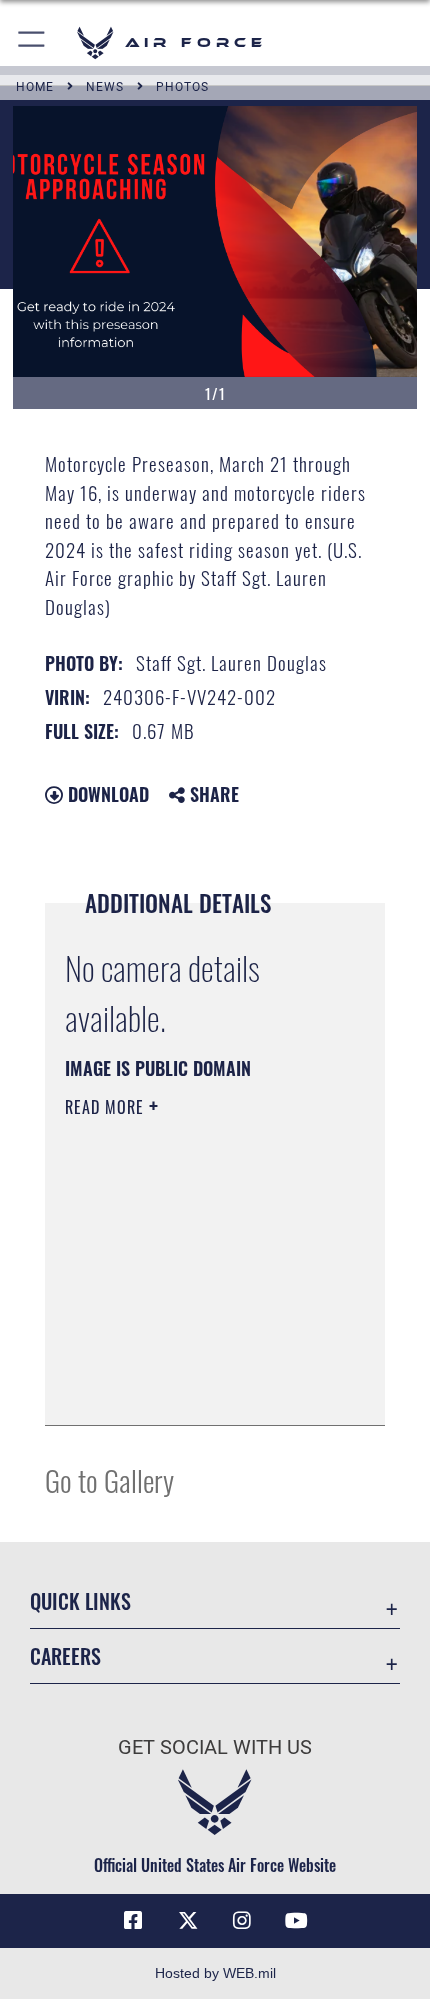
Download (106, 794)
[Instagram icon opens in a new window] (242, 1921)
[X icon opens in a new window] (188, 1921)
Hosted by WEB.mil (215, 1973)
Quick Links (80, 1601)
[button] (32, 42)
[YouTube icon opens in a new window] (297, 1921)
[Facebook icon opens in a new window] (133, 1921)
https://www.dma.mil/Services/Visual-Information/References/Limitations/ (186, 1360)
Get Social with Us (215, 1747)
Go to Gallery (109, 1479)
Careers (65, 1656)
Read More (107, 1107)
